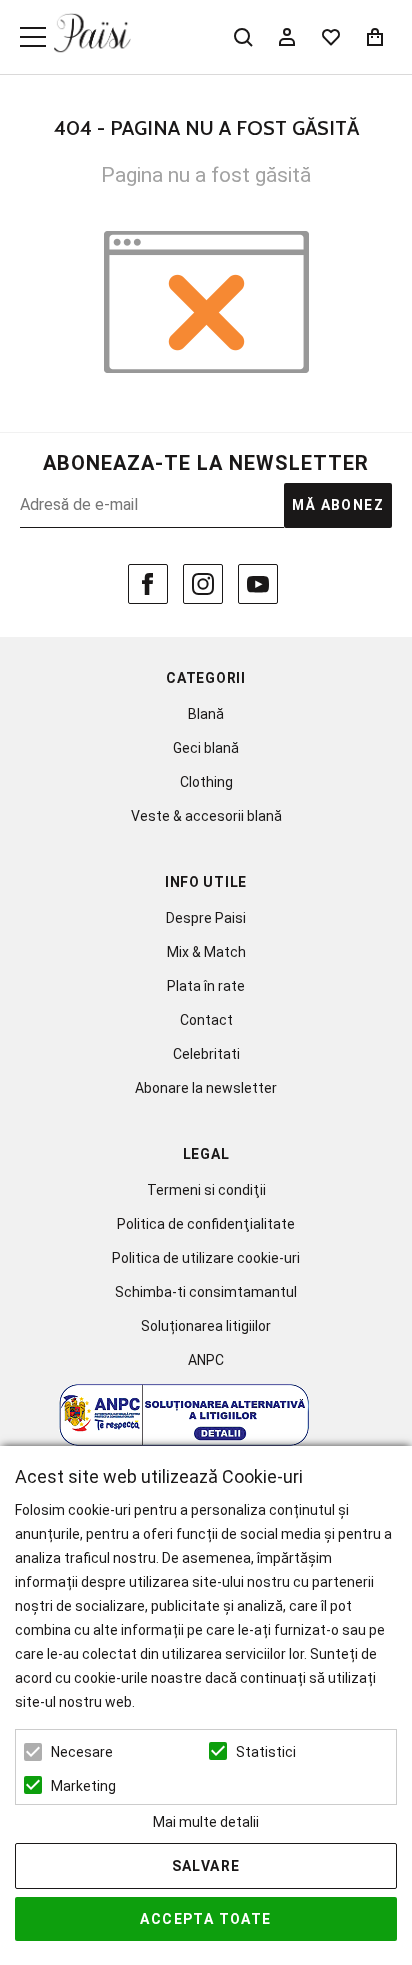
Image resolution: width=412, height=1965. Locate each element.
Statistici (266, 1752)
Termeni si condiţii (206, 1190)
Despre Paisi (206, 918)
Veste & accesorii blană (206, 816)
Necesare (82, 1752)
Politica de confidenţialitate (206, 1224)
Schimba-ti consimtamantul (206, 1292)
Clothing (206, 782)
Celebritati (206, 1054)
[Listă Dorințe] (331, 35)
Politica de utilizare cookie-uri (206, 1258)
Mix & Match (206, 952)
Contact (206, 1020)
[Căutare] (243, 37)
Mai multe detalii (206, 1822)
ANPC (206, 1360)
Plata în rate (206, 986)
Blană (206, 714)
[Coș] (375, 37)
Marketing (83, 1786)
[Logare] (287, 37)
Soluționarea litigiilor (206, 1326)
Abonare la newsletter (206, 1088)
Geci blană (206, 748)
